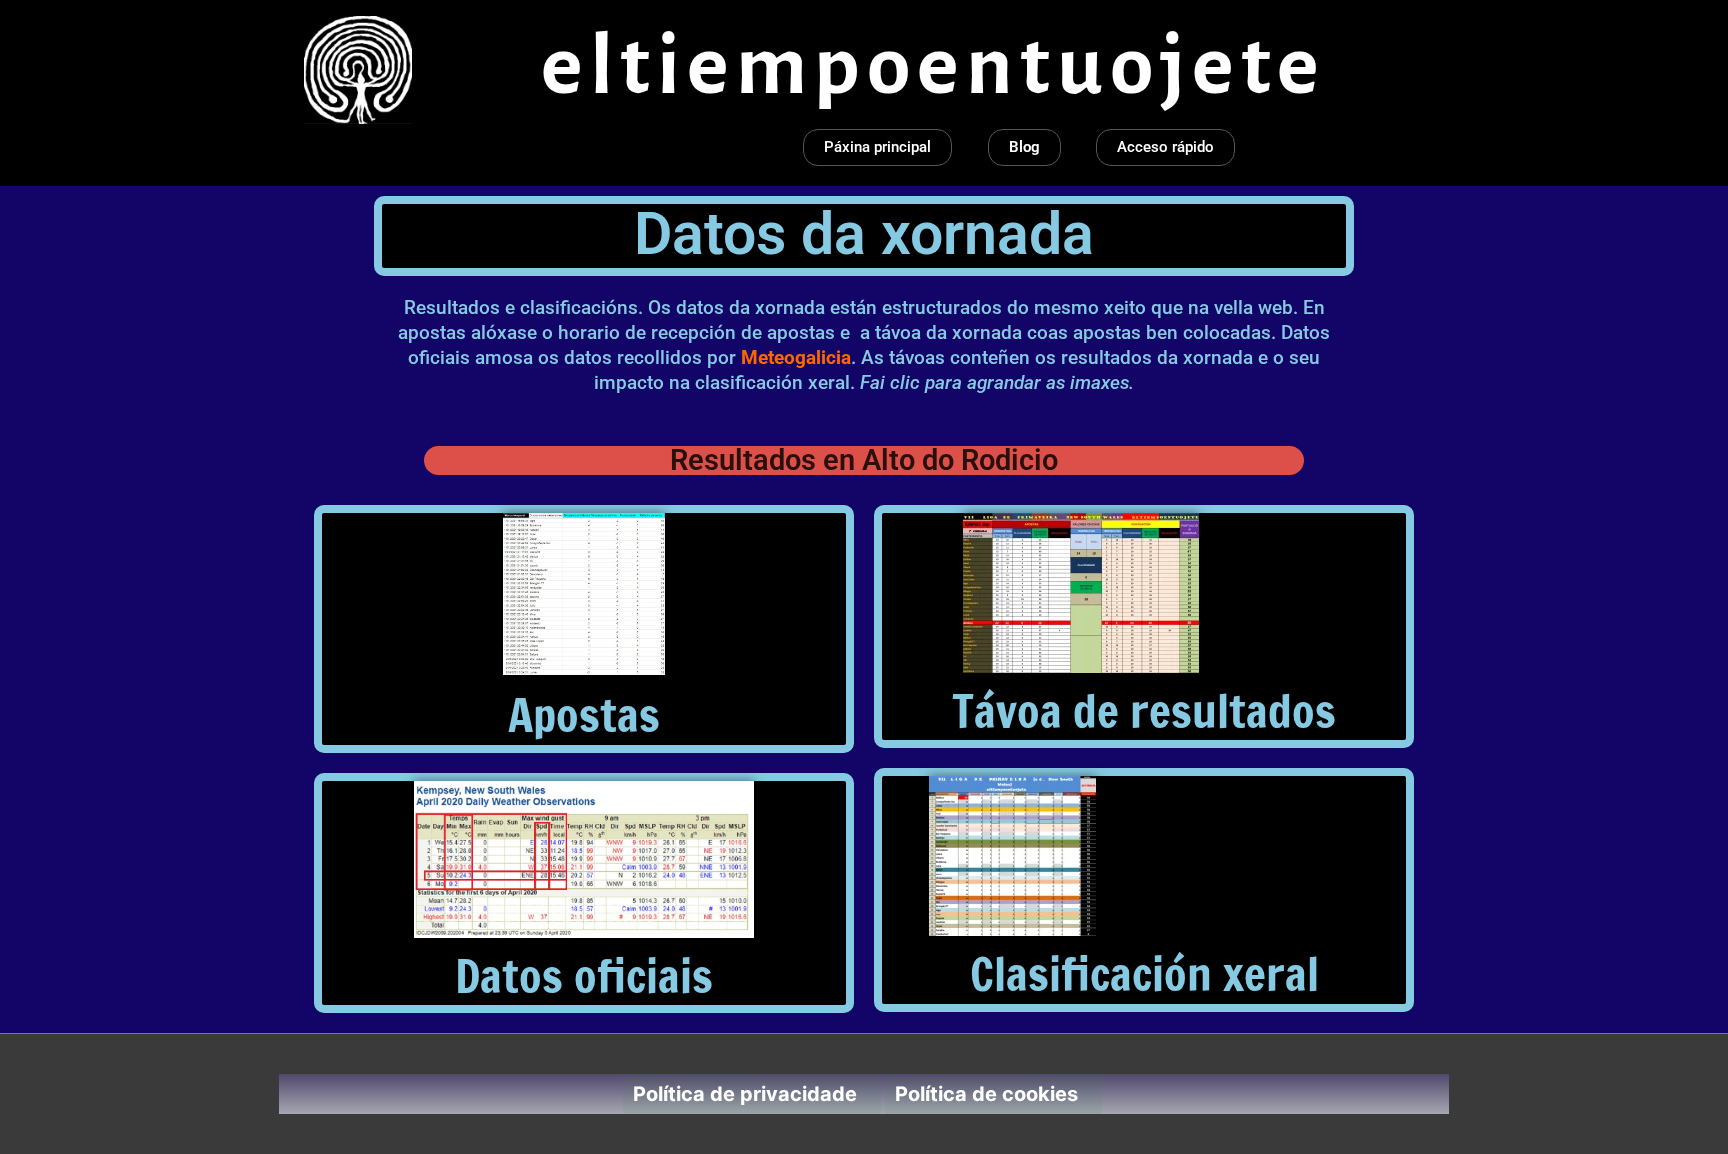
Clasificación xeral (1144, 973)
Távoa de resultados (1144, 710)
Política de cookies (986, 1094)
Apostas (584, 714)
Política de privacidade (745, 1094)
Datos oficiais (584, 975)
